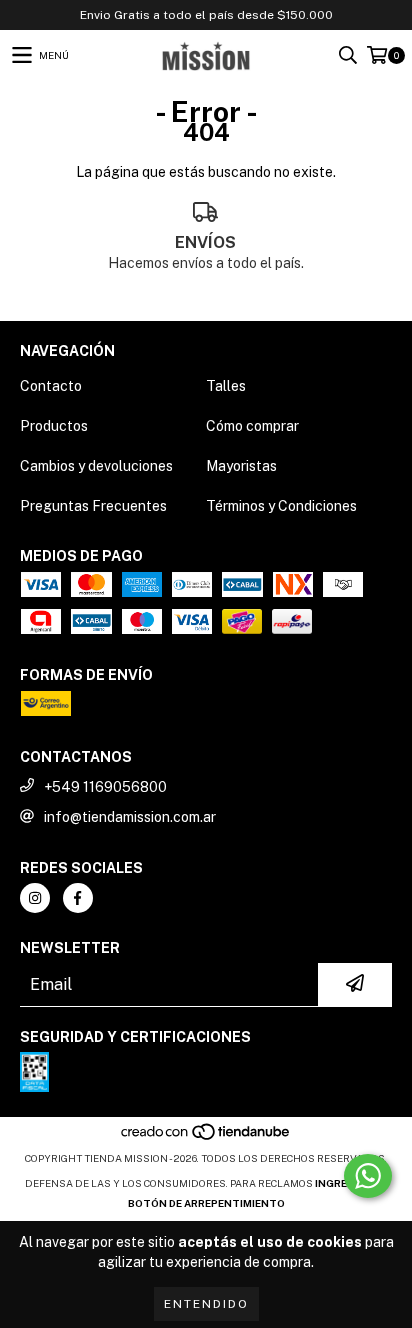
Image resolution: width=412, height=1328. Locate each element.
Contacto (51, 386)
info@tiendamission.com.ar (130, 817)
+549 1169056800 (105, 787)
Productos (54, 426)
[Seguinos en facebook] (78, 898)
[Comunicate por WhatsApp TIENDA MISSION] (368, 1176)
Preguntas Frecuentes (93, 506)
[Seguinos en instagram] (35, 898)
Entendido (206, 1304)
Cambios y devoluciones (96, 466)
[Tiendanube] (206, 1138)
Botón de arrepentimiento (206, 1203)
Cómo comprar (252, 426)
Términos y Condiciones (281, 506)
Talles (226, 386)
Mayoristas (241, 466)
